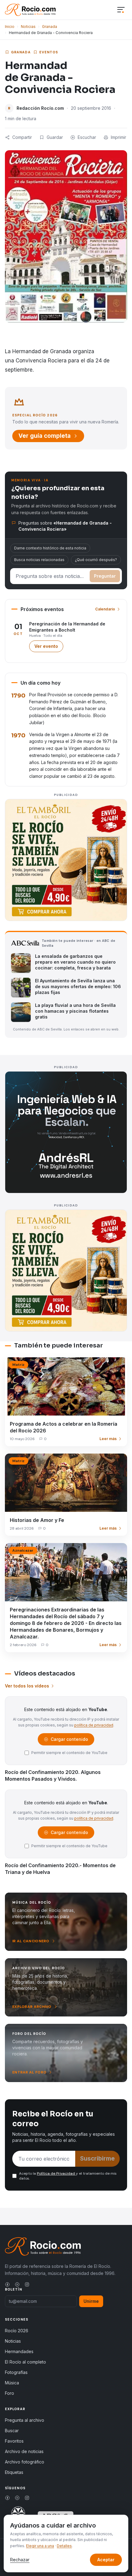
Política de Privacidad (56, 2173)
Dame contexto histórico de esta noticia (50, 548)
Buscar (12, 2431)
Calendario (105, 609)
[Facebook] (7, 2284)
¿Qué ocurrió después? (96, 560)
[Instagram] (27, 2284)
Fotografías (16, 2372)
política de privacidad (94, 1725)
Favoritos (14, 2441)
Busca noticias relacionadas (39, 560)
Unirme (91, 2301)
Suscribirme (97, 2159)
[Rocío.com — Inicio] (30, 10)
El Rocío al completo (25, 2362)
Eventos (49, 52)
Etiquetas (14, 2472)
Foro (10, 2393)
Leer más (108, 1439)
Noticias (28, 27)
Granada (50, 27)
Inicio (10, 27)
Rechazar (20, 2560)
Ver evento (49, 648)
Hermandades (19, 2351)
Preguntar (105, 576)
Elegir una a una (40, 2546)
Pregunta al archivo (25, 2420)
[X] (17, 2284)
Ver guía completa (45, 436)
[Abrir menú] (121, 10)
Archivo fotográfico (25, 2462)
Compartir (22, 137)
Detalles (64, 2546)
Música (12, 2383)
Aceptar (106, 2560)
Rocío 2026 (17, 2331)
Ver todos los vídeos (27, 1686)
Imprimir (118, 137)
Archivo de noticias (24, 2451)
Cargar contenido (69, 1741)
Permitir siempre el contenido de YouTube (69, 1753)
